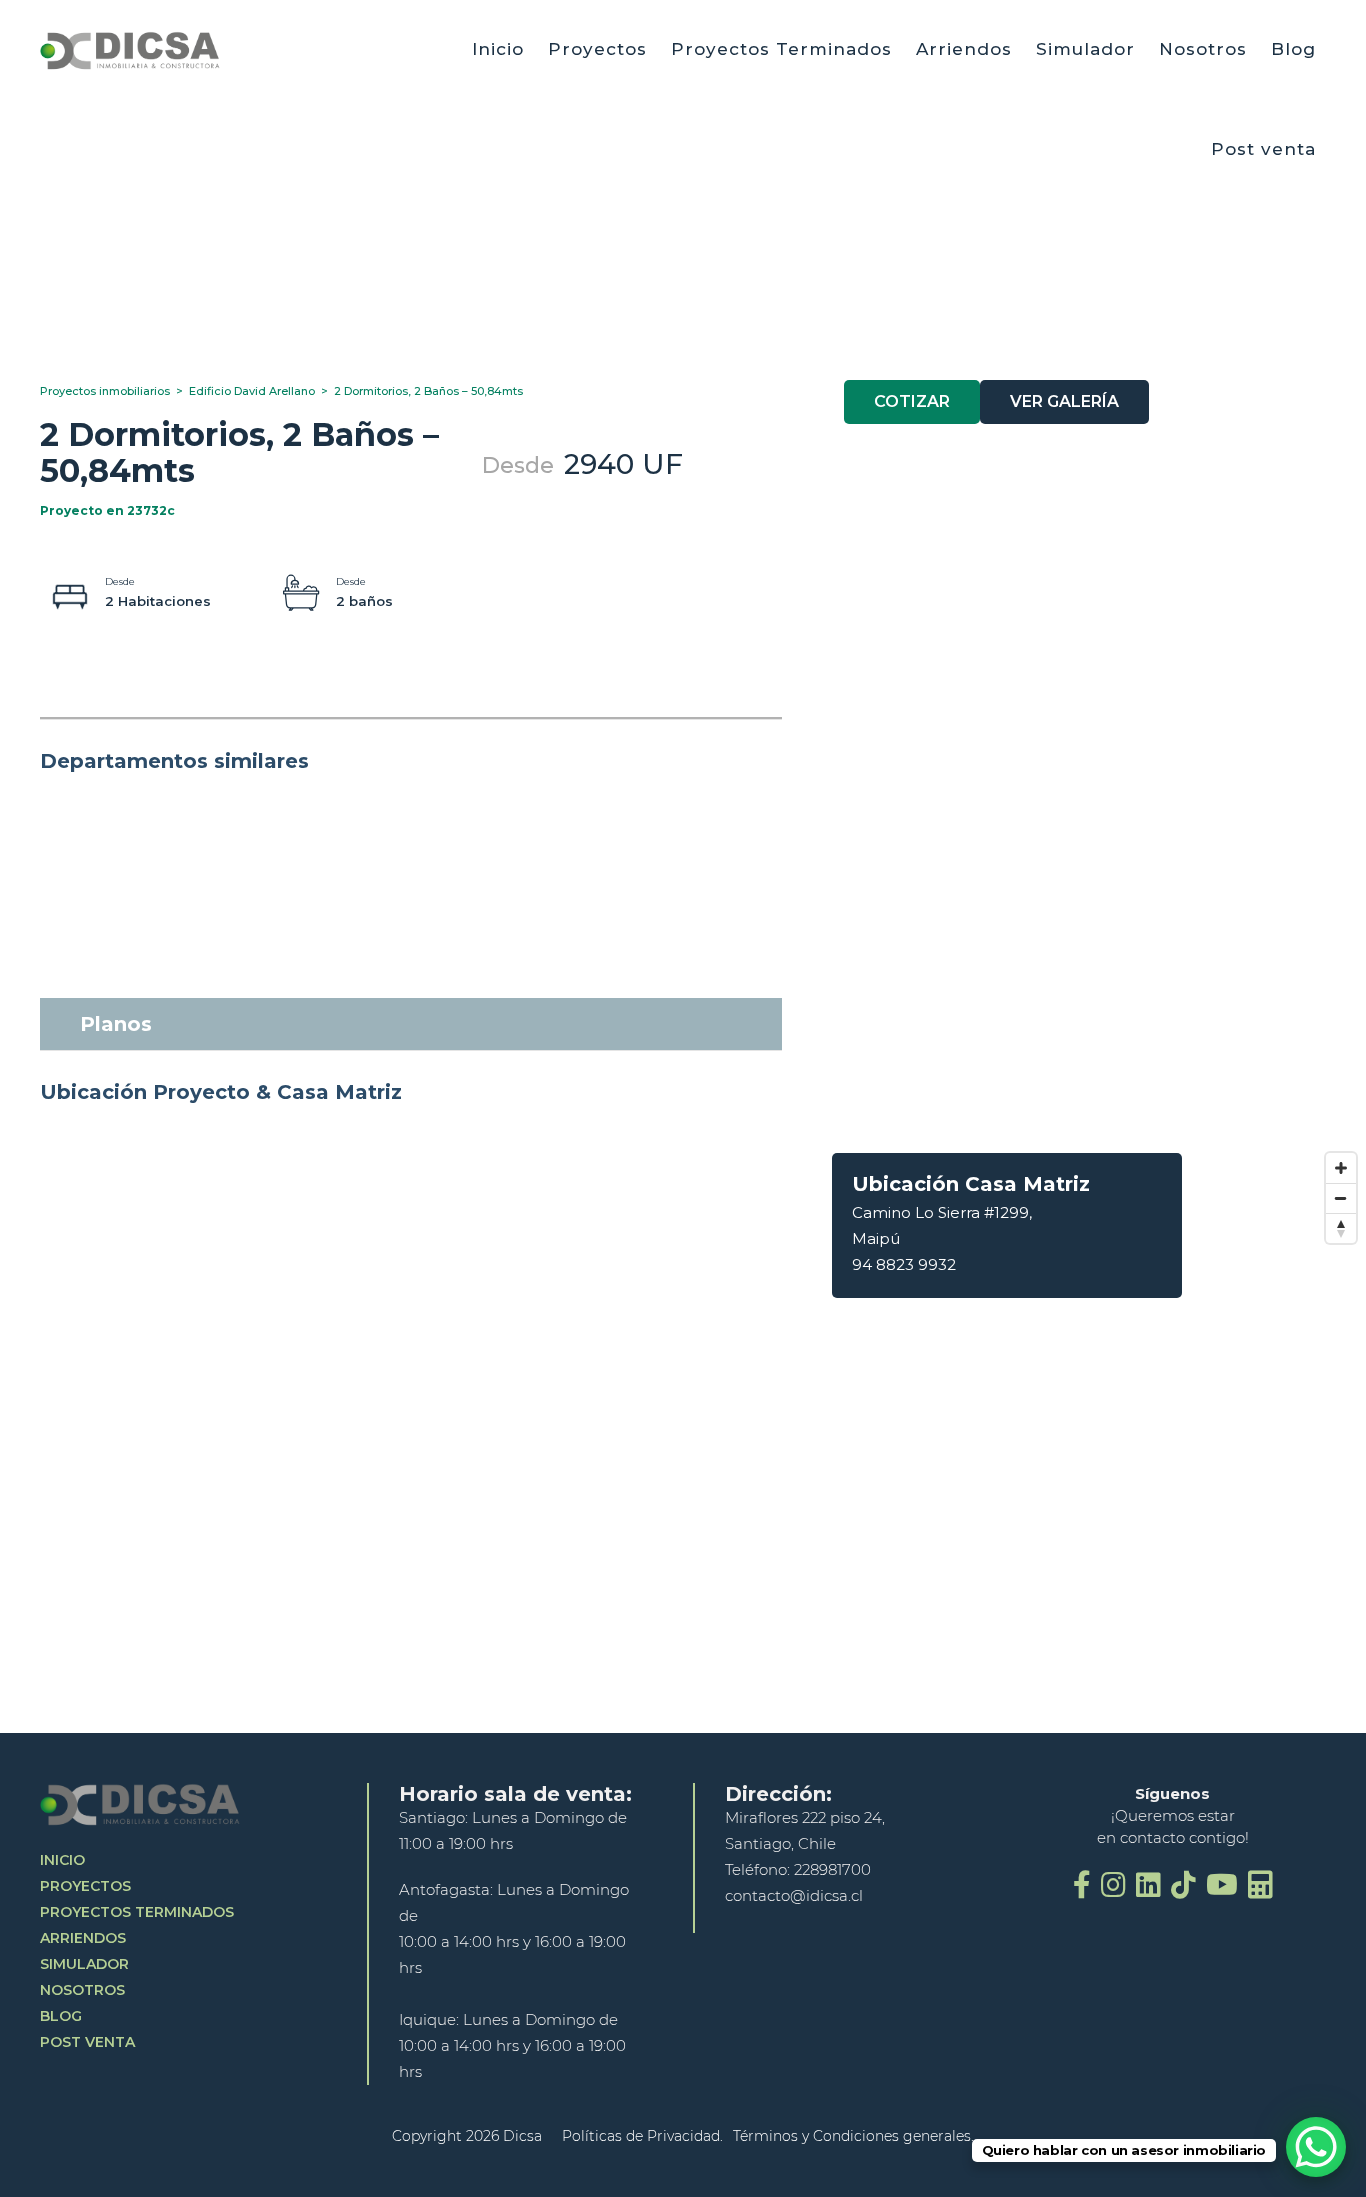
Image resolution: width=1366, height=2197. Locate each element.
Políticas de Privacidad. (642, 2136)
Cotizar (912, 401)
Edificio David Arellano (258, 391)
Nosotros (1203, 49)
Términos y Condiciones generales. (853, 2136)
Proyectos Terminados (781, 49)
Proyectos (597, 49)
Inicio (498, 49)
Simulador (1085, 49)
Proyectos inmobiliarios (111, 391)
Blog (1293, 49)
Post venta (1263, 149)
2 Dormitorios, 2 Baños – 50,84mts (428, 391)
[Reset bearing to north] (1341, 1228)
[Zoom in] (1341, 1168)
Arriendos (964, 49)
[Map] (1079, 1443)
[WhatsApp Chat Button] (1316, 2147)
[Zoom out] (1341, 1198)
